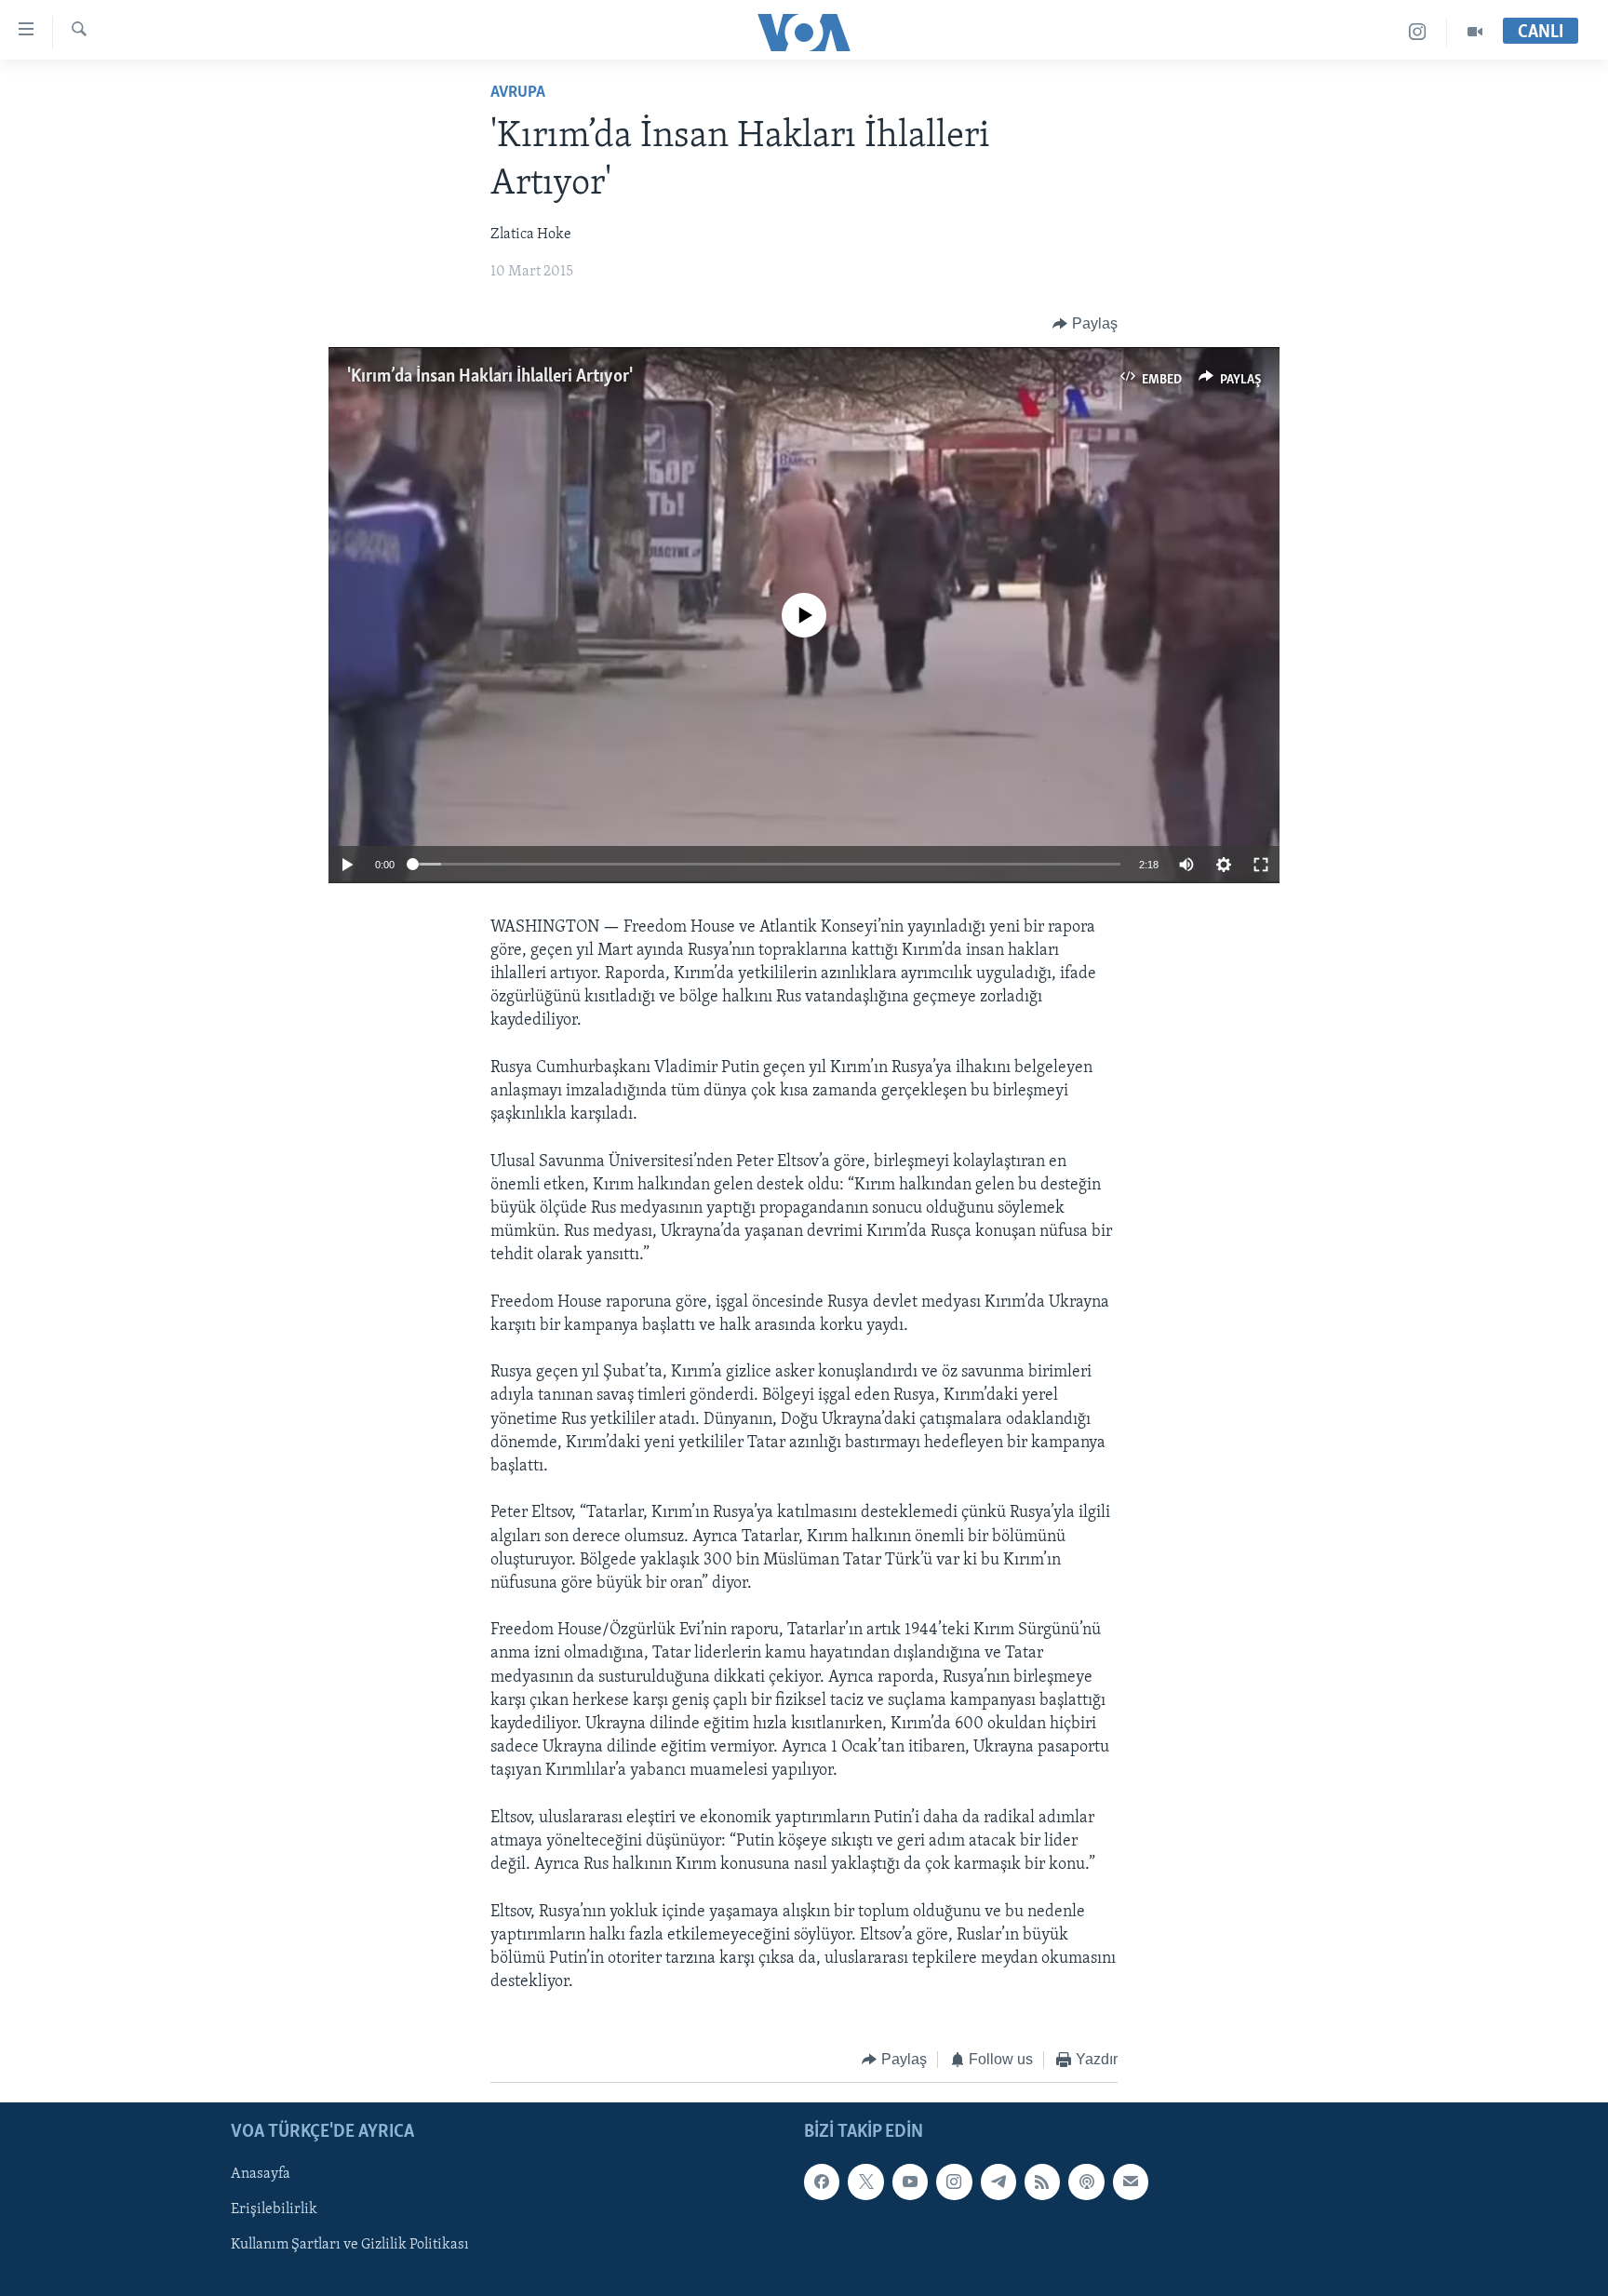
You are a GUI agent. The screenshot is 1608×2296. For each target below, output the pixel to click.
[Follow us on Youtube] (910, 2182)
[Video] (1475, 32)
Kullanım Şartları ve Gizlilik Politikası (350, 2245)
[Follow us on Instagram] (954, 2182)
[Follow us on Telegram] (998, 2182)
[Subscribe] (1131, 2182)
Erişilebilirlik (274, 2209)
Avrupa (518, 93)
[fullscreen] (1261, 865)
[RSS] (1042, 2182)
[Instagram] (1418, 32)
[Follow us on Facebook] (822, 2182)
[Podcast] (1086, 2182)
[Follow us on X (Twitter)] (865, 2182)
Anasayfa (261, 2174)
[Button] (1085, 324)
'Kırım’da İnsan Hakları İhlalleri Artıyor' (490, 377)
